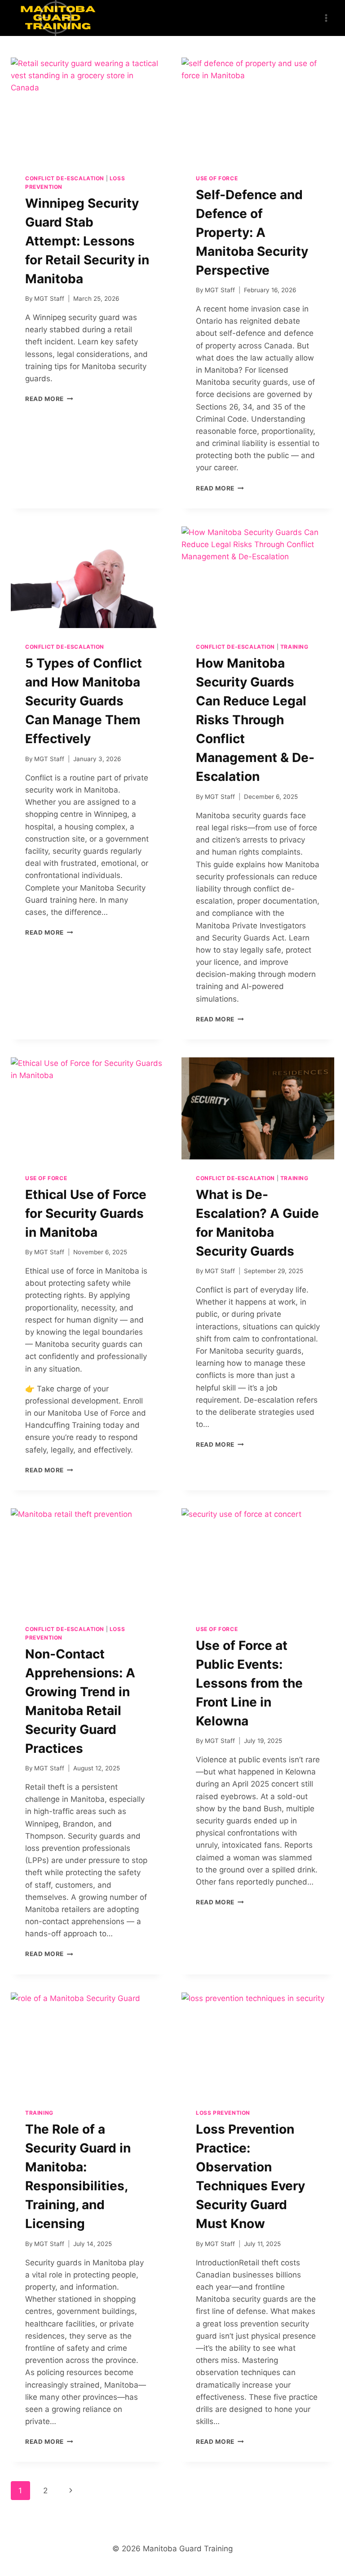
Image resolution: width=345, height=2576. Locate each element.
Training (294, 647)
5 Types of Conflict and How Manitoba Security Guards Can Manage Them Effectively (84, 701)
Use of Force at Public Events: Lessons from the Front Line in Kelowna (249, 1683)
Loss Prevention (223, 2113)
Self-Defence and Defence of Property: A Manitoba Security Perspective (252, 232)
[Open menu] (326, 18)
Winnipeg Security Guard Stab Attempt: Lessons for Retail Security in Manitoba (87, 241)
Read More (49, 399)
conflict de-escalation (65, 178)
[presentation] (87, 109)
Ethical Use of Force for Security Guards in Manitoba (86, 1213)
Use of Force (217, 178)
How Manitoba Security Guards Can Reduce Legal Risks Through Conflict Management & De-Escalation (255, 720)
